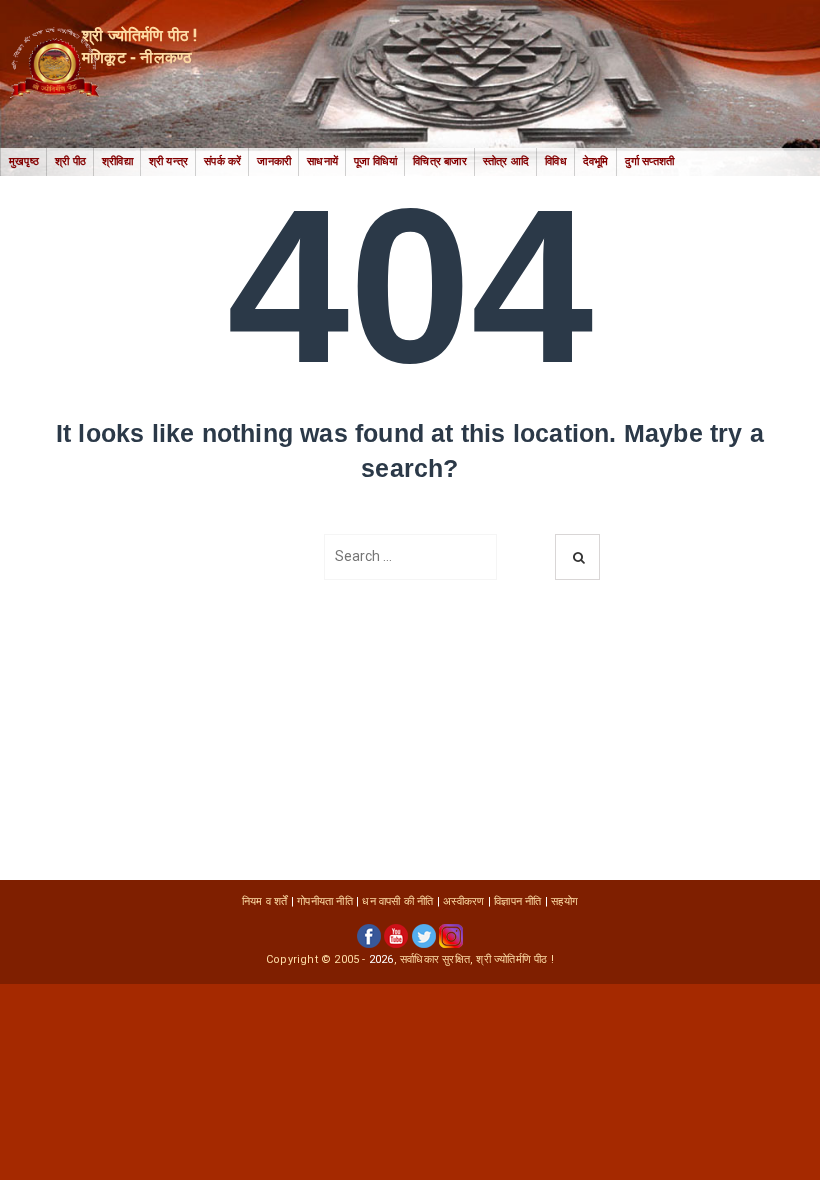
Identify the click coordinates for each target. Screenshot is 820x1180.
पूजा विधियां (375, 161)
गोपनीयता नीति (325, 901)
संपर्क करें (222, 161)
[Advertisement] (410, 730)
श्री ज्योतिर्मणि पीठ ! (515, 959)
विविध (556, 161)
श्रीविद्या (117, 161)
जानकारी (274, 161)
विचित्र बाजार (440, 161)
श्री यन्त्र (168, 161)
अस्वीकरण (463, 901)
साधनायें (322, 161)
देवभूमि (596, 161)
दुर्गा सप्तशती (650, 161)
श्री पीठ (70, 161)
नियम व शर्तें (265, 901)
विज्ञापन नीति (517, 901)
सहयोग (564, 901)
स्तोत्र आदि (506, 161)
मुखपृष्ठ (24, 161)
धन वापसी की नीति (397, 901)
